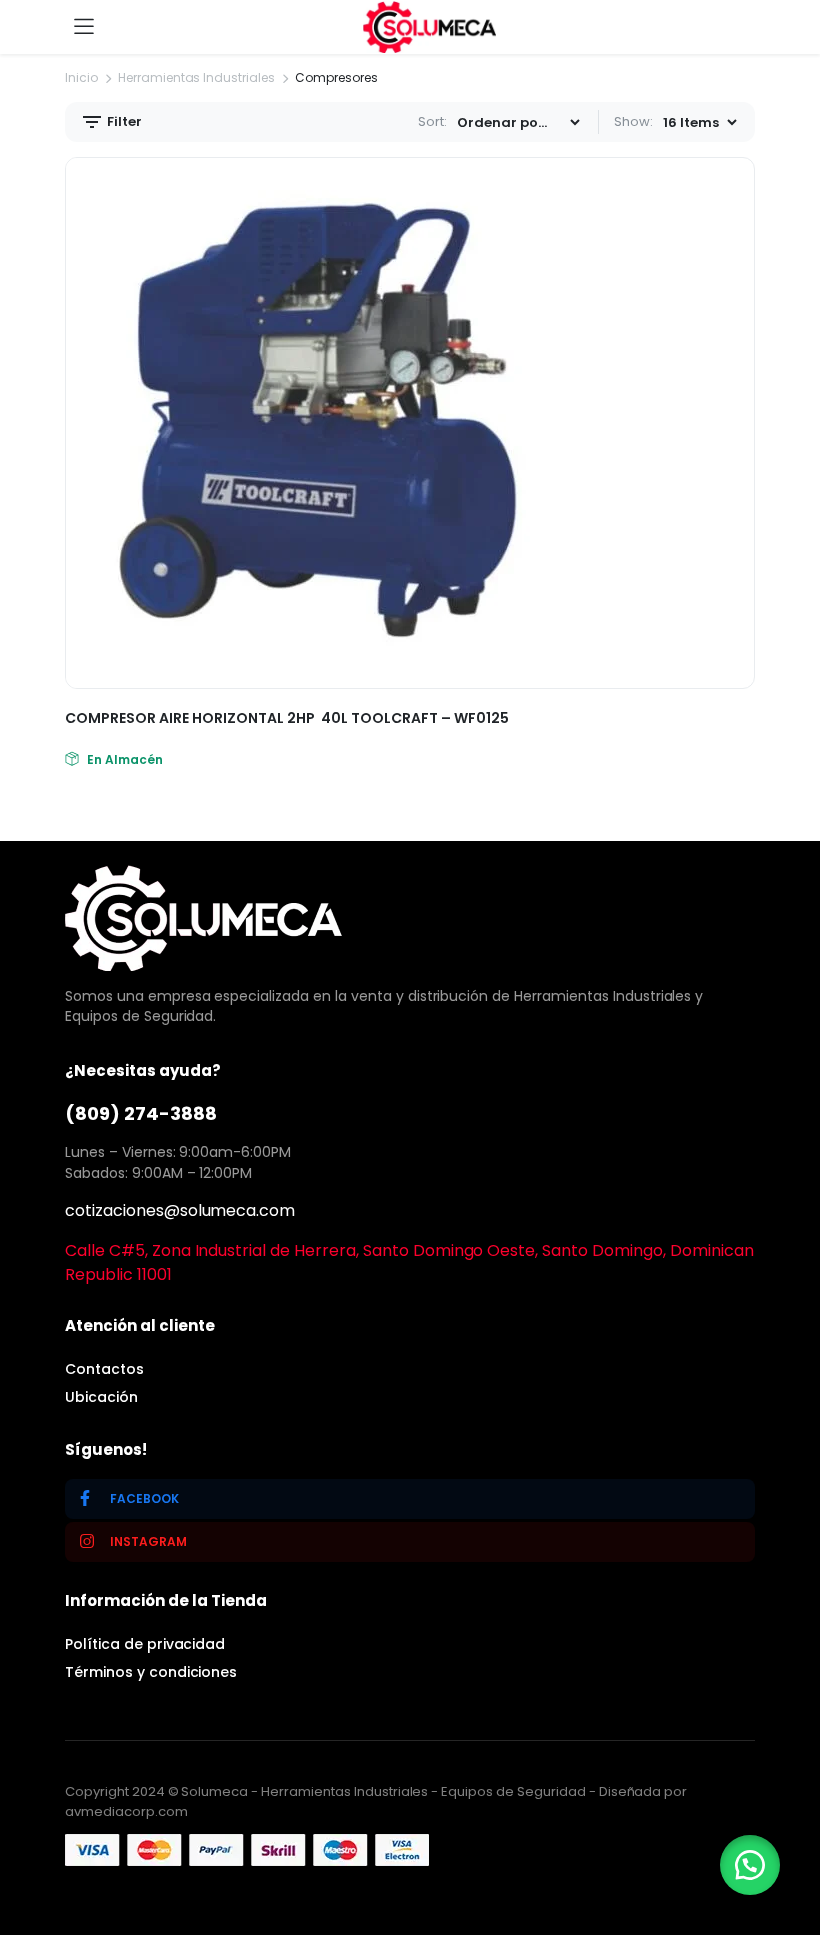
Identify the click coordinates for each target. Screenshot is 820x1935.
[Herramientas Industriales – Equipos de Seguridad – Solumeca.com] (429, 26)
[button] (750, 1865)
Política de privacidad (145, 1644)
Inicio (81, 77)
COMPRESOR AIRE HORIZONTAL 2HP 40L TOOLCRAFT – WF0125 (287, 718)
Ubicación (101, 1397)
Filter (123, 121)
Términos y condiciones (151, 1672)
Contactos (104, 1369)
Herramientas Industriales (196, 77)
